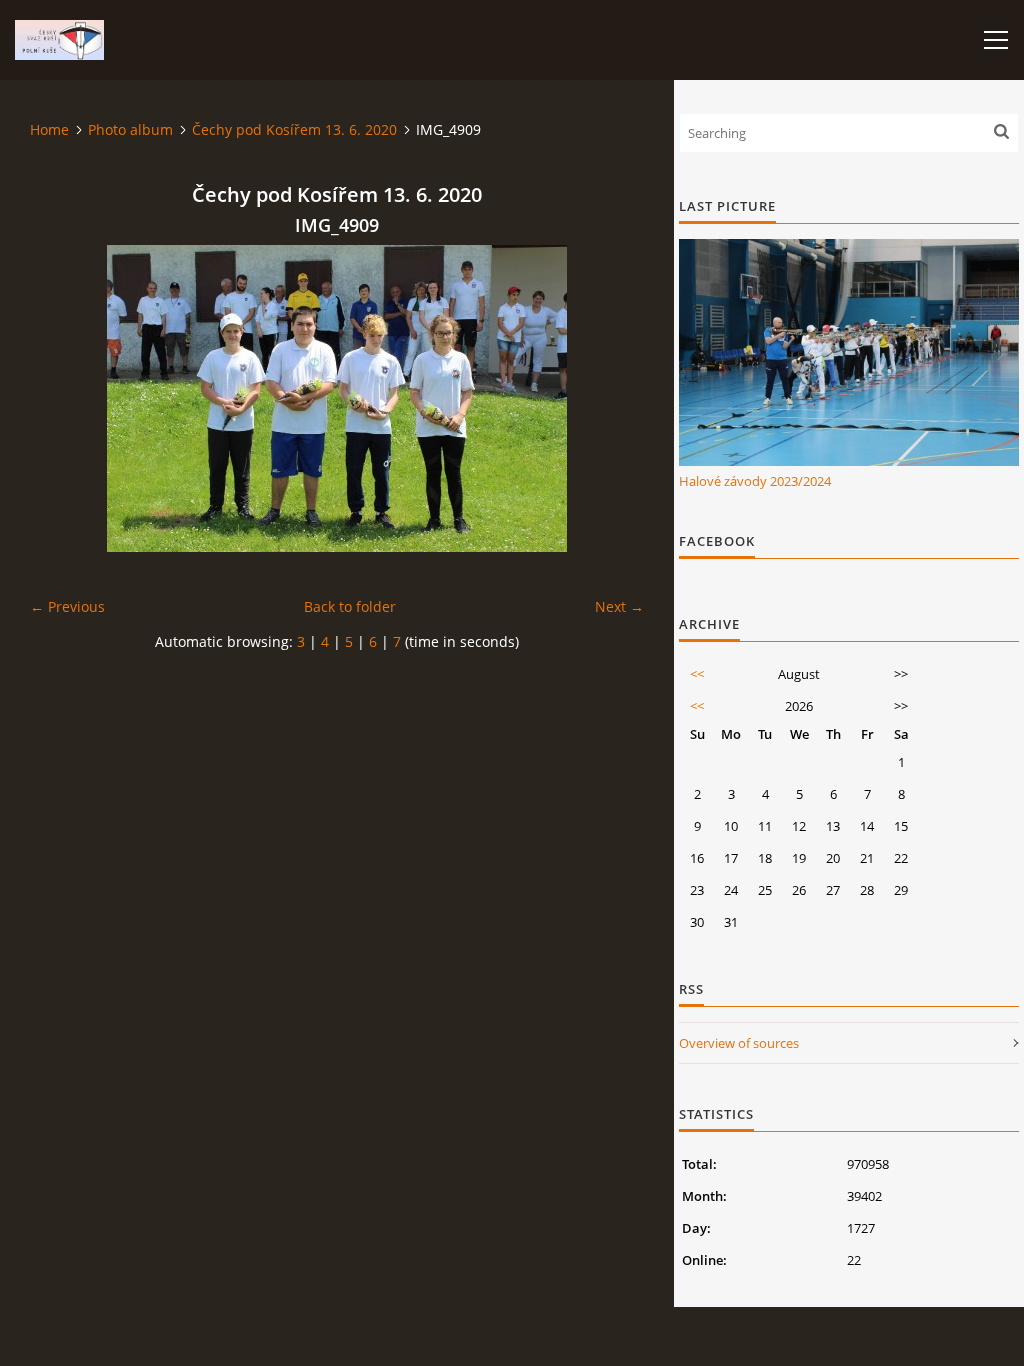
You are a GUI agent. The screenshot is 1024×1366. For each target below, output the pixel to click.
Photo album (130, 129)
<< (697, 674)
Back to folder (350, 606)
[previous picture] (62, 398)
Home (49, 129)
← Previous (67, 606)
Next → (619, 606)
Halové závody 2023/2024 (755, 481)
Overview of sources (739, 1043)
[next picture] (611, 398)
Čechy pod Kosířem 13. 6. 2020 (294, 129)
